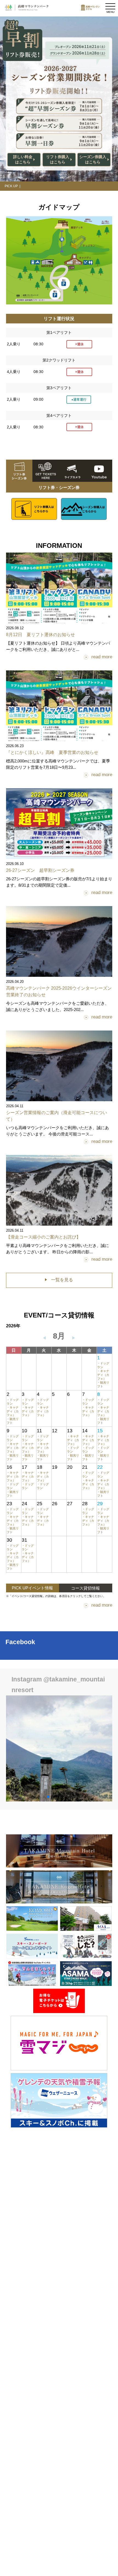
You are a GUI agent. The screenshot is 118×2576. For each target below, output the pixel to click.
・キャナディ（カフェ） (103, 1375)
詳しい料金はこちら (23, 160)
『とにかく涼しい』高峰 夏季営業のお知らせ (52, 752)
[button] (39, 1797)
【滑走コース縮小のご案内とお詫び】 (43, 1237)
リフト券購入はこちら (58, 160)
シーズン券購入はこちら (93, 160)
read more (102, 657)
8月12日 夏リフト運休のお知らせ (40, 635)
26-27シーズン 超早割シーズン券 (40, 870)
